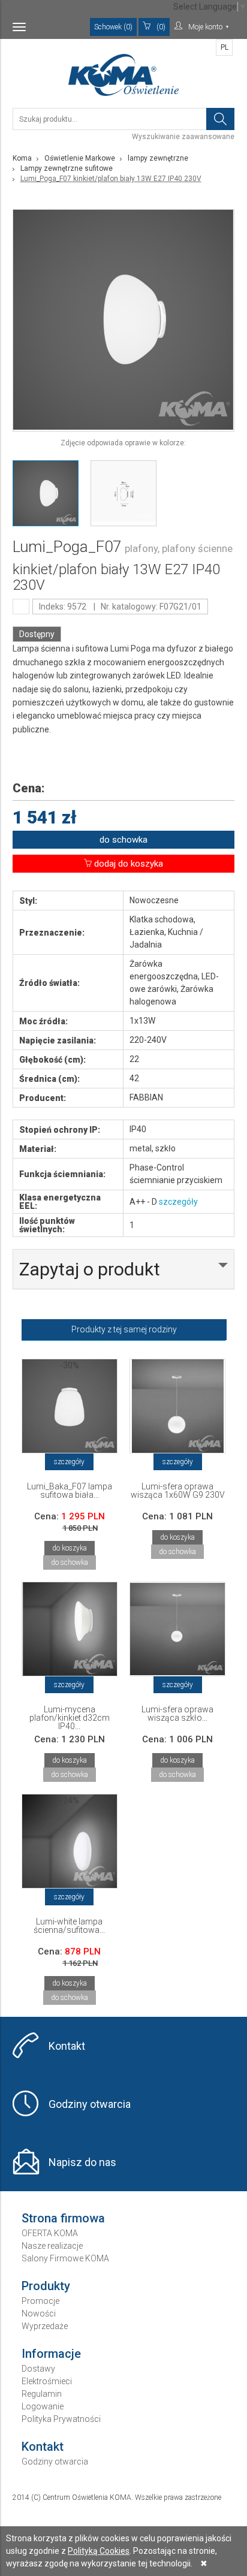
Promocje (40, 2301)
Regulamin (42, 2394)
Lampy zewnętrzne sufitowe (67, 168)
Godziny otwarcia (90, 2104)
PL (225, 47)
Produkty (46, 2286)
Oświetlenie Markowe (80, 158)
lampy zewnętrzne (158, 158)
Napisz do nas (82, 2162)
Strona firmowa (63, 2218)
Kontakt (67, 2046)
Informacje (51, 2354)
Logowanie (43, 2406)
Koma (22, 158)
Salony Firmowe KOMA (65, 2258)
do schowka (123, 840)
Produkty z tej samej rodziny (124, 1329)
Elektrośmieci (47, 2381)
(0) (161, 27)
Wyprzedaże (45, 2326)
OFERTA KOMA (50, 2233)
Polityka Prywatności (61, 2419)
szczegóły (178, 1202)
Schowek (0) (113, 27)
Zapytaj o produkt (90, 1269)
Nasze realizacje (52, 2246)
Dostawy (38, 2369)
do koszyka (70, 1548)
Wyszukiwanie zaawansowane (183, 137)
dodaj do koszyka (127, 864)
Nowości (39, 2313)
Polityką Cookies (99, 2551)
